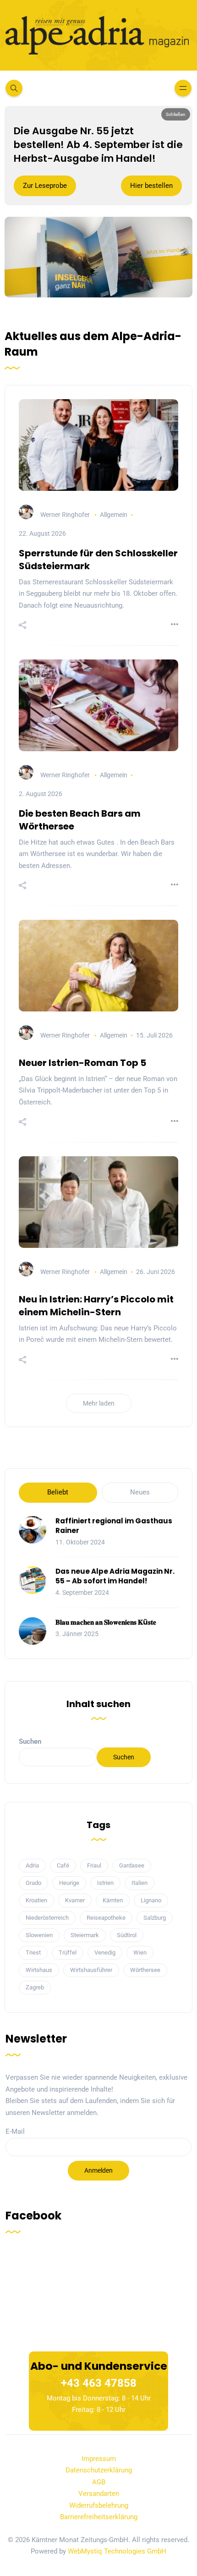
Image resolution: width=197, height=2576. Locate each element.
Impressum (99, 2459)
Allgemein (114, 515)
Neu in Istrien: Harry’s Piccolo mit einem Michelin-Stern (96, 1306)
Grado (33, 1883)
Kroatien (36, 1900)
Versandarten (99, 2494)
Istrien (105, 1883)
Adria (32, 1865)
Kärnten (113, 1900)
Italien (140, 1883)
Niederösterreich (47, 1918)
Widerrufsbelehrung (99, 2505)
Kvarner (75, 1900)
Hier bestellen (151, 186)
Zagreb (35, 1987)
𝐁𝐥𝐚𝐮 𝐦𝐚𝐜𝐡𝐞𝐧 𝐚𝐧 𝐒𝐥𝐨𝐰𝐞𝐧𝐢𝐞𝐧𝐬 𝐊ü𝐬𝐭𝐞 (106, 1622)
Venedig (105, 1953)
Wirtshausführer (91, 1970)
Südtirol (127, 1935)
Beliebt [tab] (58, 1492)
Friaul (94, 1865)
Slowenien (39, 1935)
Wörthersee (145, 1970)
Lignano (151, 1900)
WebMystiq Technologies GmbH (117, 2551)
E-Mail (15, 2131)
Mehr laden (99, 1403)
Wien (140, 1953)
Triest (33, 1953)
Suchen (30, 1741)
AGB (99, 2482)
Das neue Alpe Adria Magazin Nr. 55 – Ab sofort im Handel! (115, 1576)
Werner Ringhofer (65, 515)
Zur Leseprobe (45, 186)
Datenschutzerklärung (99, 2470)
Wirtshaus (39, 1970)
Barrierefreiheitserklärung (99, 2517)
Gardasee (132, 1865)
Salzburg (155, 1918)
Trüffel (68, 1953)
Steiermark (85, 1935)
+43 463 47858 (99, 2383)
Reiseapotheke (106, 1918)
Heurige (69, 1883)
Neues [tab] (140, 1492)
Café (63, 1865)
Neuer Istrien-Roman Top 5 (82, 1063)
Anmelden (98, 2170)
